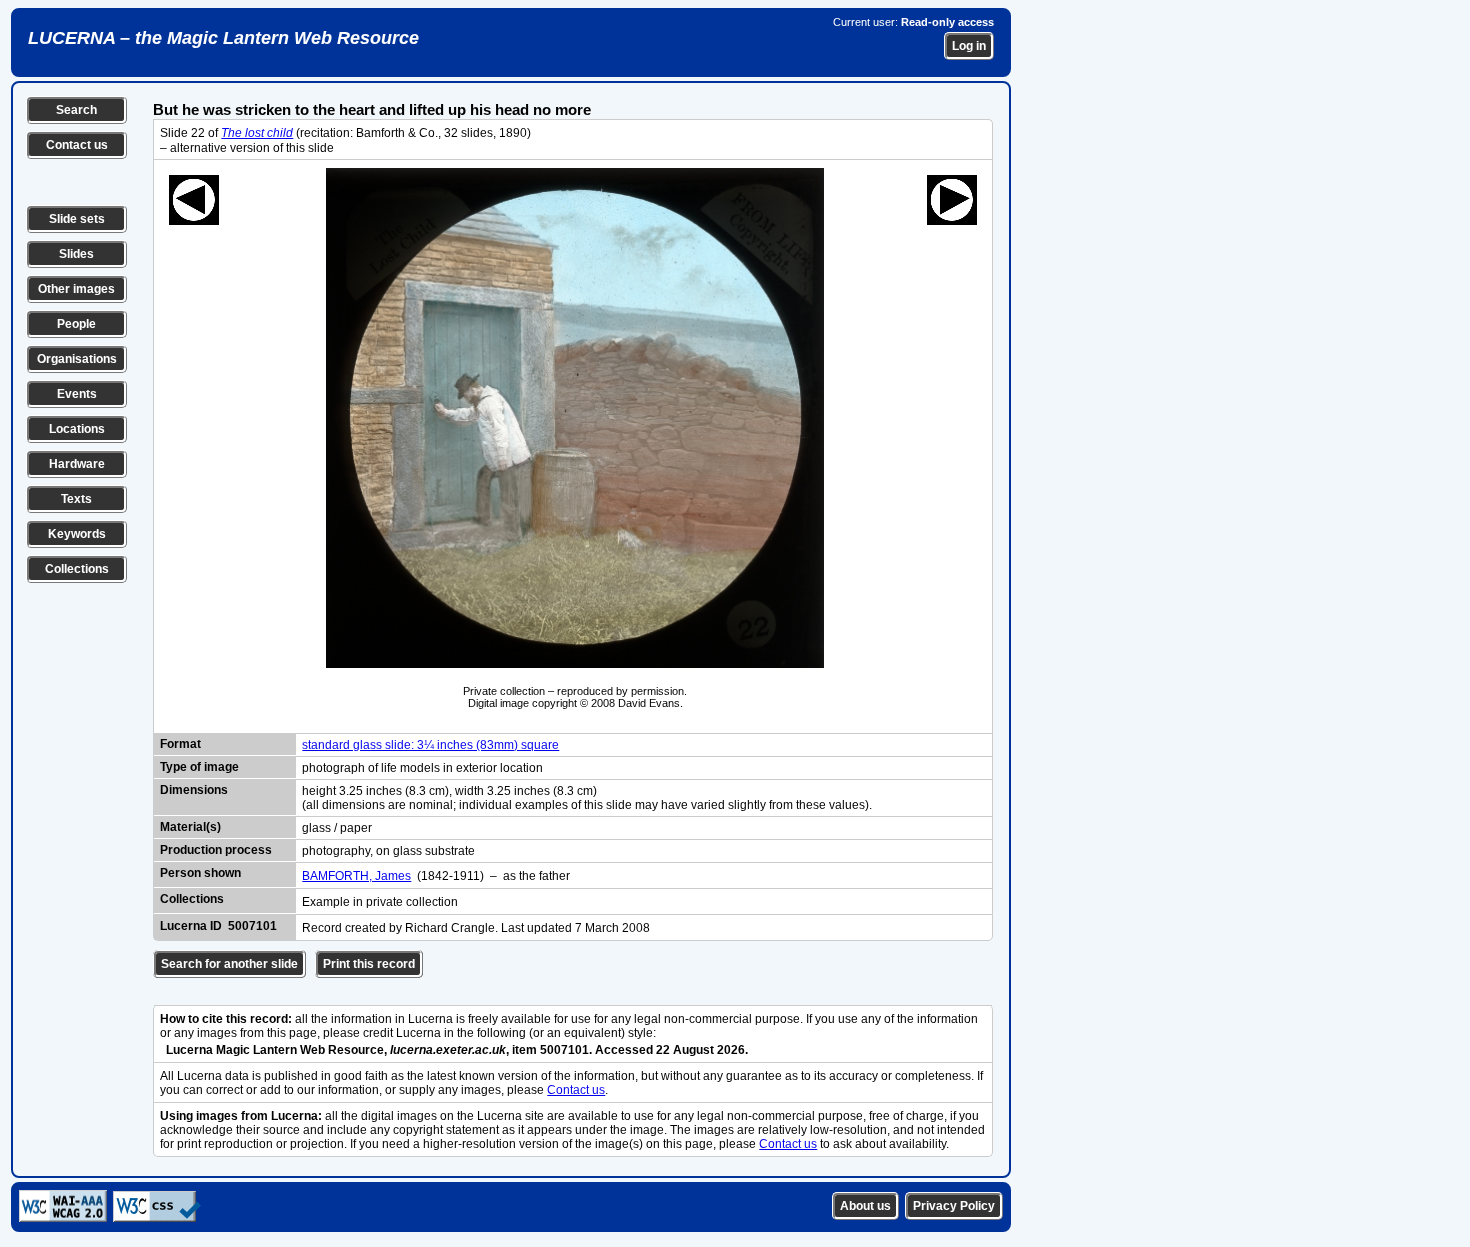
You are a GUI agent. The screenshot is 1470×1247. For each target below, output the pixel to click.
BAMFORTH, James (356, 876)
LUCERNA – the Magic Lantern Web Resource (223, 38)
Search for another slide (229, 964)
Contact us (77, 145)
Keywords (77, 534)
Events (77, 394)
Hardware (77, 464)
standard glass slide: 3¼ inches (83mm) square (430, 745)
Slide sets (77, 219)
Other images (76, 289)
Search (76, 110)
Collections (77, 569)
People (76, 324)
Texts (76, 499)
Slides (76, 254)
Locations (77, 429)
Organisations (77, 359)
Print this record (369, 964)
